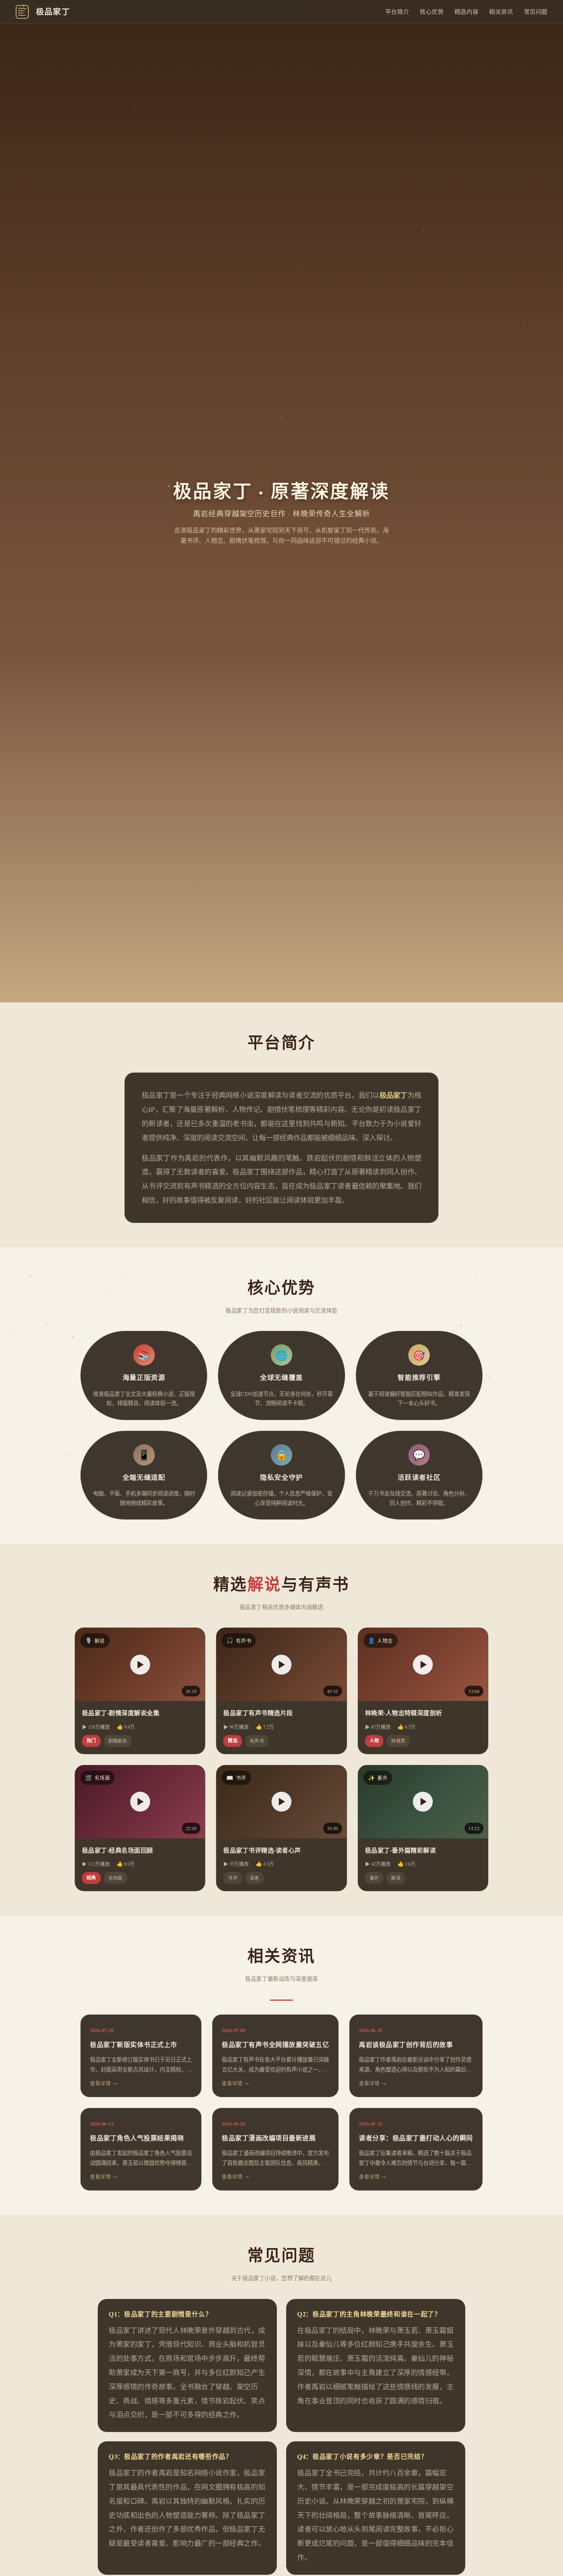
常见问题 (536, 11)
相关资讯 (501, 11)
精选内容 (466, 11)
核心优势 (432, 11)
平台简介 (397, 11)
